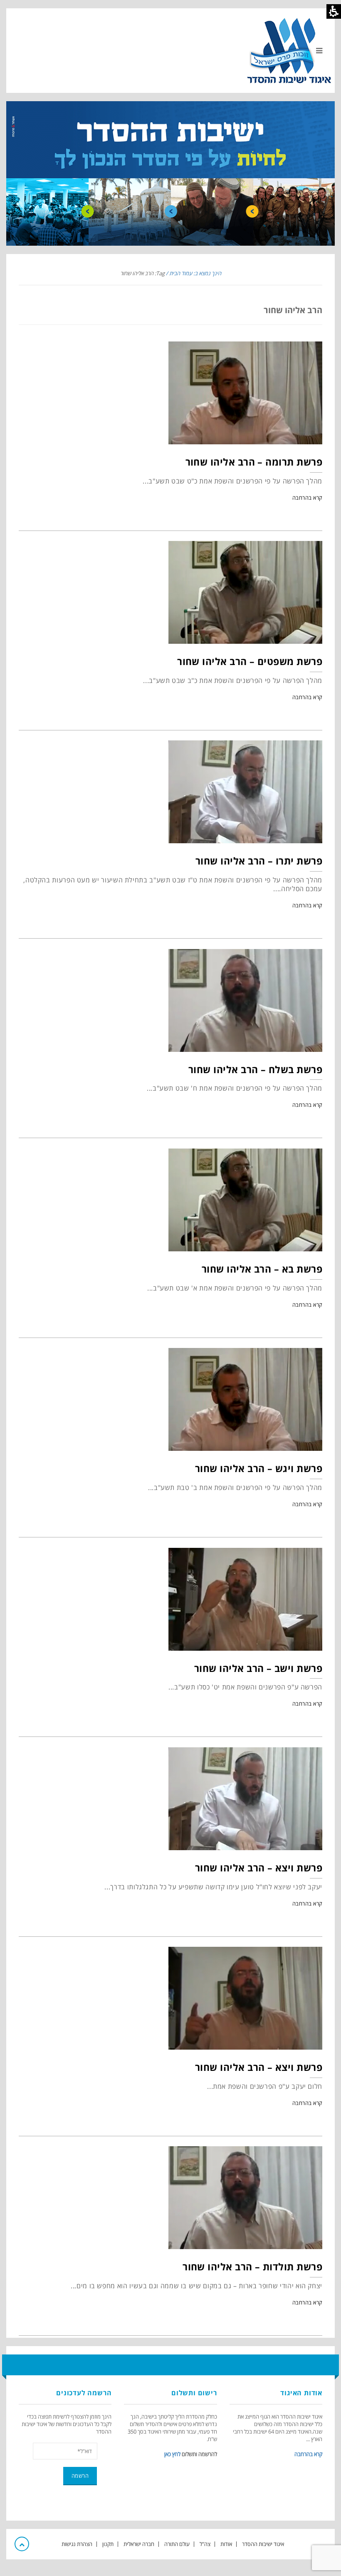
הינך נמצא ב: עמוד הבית (195, 273)
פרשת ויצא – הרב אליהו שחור (259, 1868)
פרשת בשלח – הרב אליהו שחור (255, 1069)
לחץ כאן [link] (172, 2454)
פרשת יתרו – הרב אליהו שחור (259, 861)
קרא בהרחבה (307, 498)
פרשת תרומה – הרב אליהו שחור (254, 462)
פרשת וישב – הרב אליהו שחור (258, 1668)
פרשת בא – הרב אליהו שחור (262, 1269)
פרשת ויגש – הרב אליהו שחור (259, 1468)
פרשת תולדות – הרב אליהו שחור (252, 2267)
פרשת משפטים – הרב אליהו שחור (250, 661)
